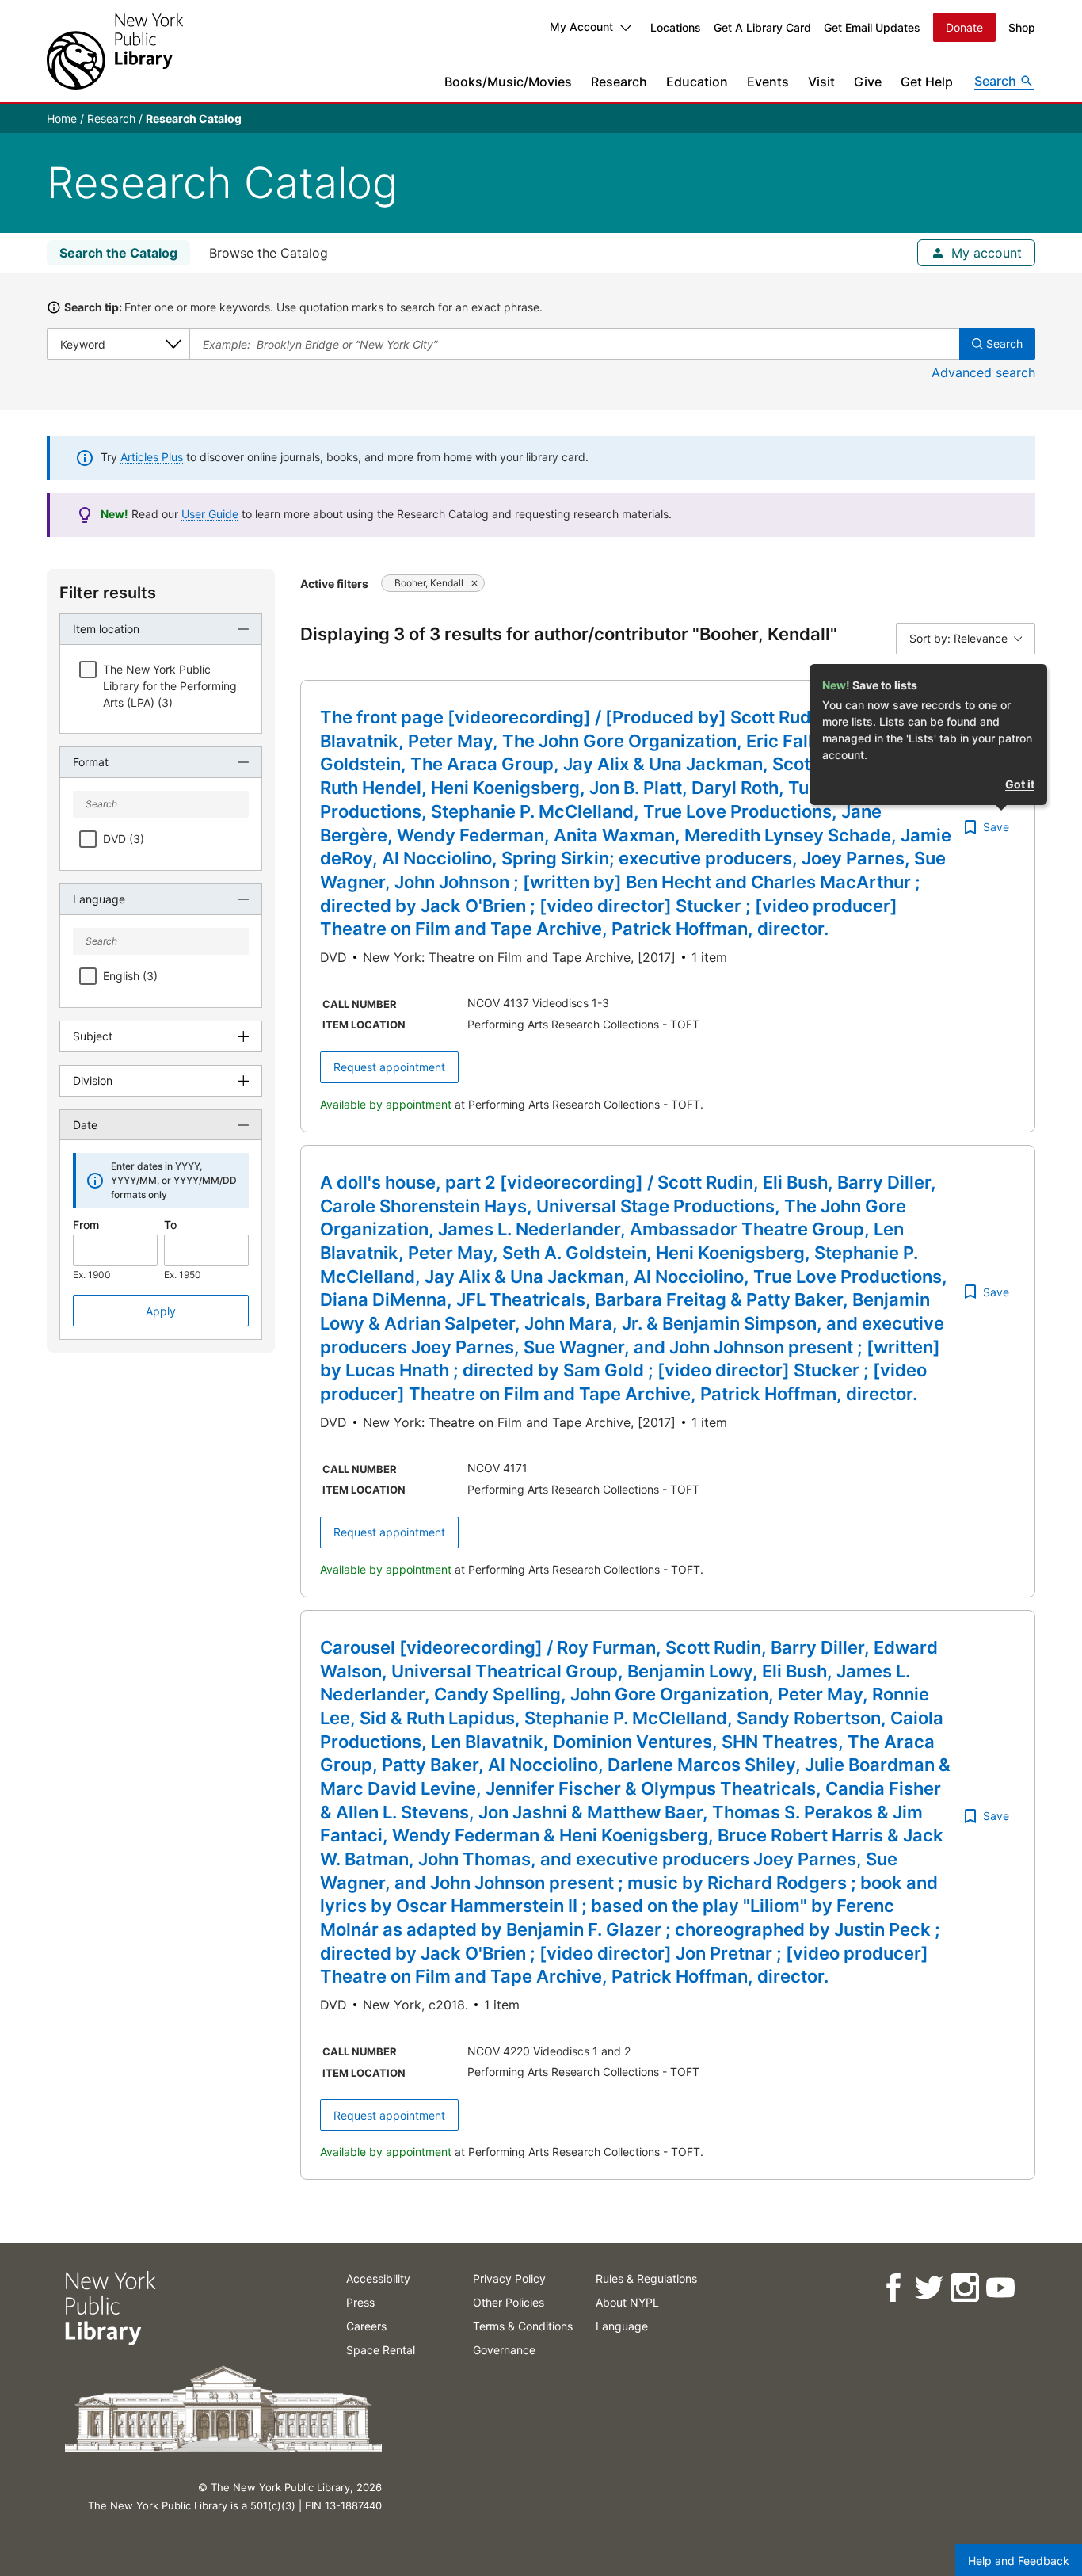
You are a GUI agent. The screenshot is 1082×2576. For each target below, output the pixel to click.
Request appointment (389, 1067)
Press (360, 2302)
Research (619, 82)
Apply (161, 1311)
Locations (676, 27)
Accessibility (378, 2278)
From (86, 1225)
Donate (964, 27)
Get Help (927, 82)
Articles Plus (152, 457)
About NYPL (627, 2302)
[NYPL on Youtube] (999, 2288)
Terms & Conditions (523, 2326)
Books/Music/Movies (508, 82)
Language (622, 2326)
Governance (504, 2350)
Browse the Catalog (269, 253)
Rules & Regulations (646, 2278)
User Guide (210, 514)
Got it (1020, 784)
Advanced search (983, 372)
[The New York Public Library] (115, 51)
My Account (581, 27)
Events (768, 82)
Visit (821, 82)
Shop (1022, 27)
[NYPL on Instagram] (964, 2288)
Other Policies (509, 2302)
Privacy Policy (509, 2278)
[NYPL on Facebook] (892, 2288)
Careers (366, 2326)
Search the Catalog (118, 253)
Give (868, 82)
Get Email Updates (872, 27)
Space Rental (381, 2350)
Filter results (108, 593)
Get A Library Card (762, 27)
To (170, 1225)
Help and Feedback (1019, 2561)
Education (697, 82)
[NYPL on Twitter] (928, 2288)
